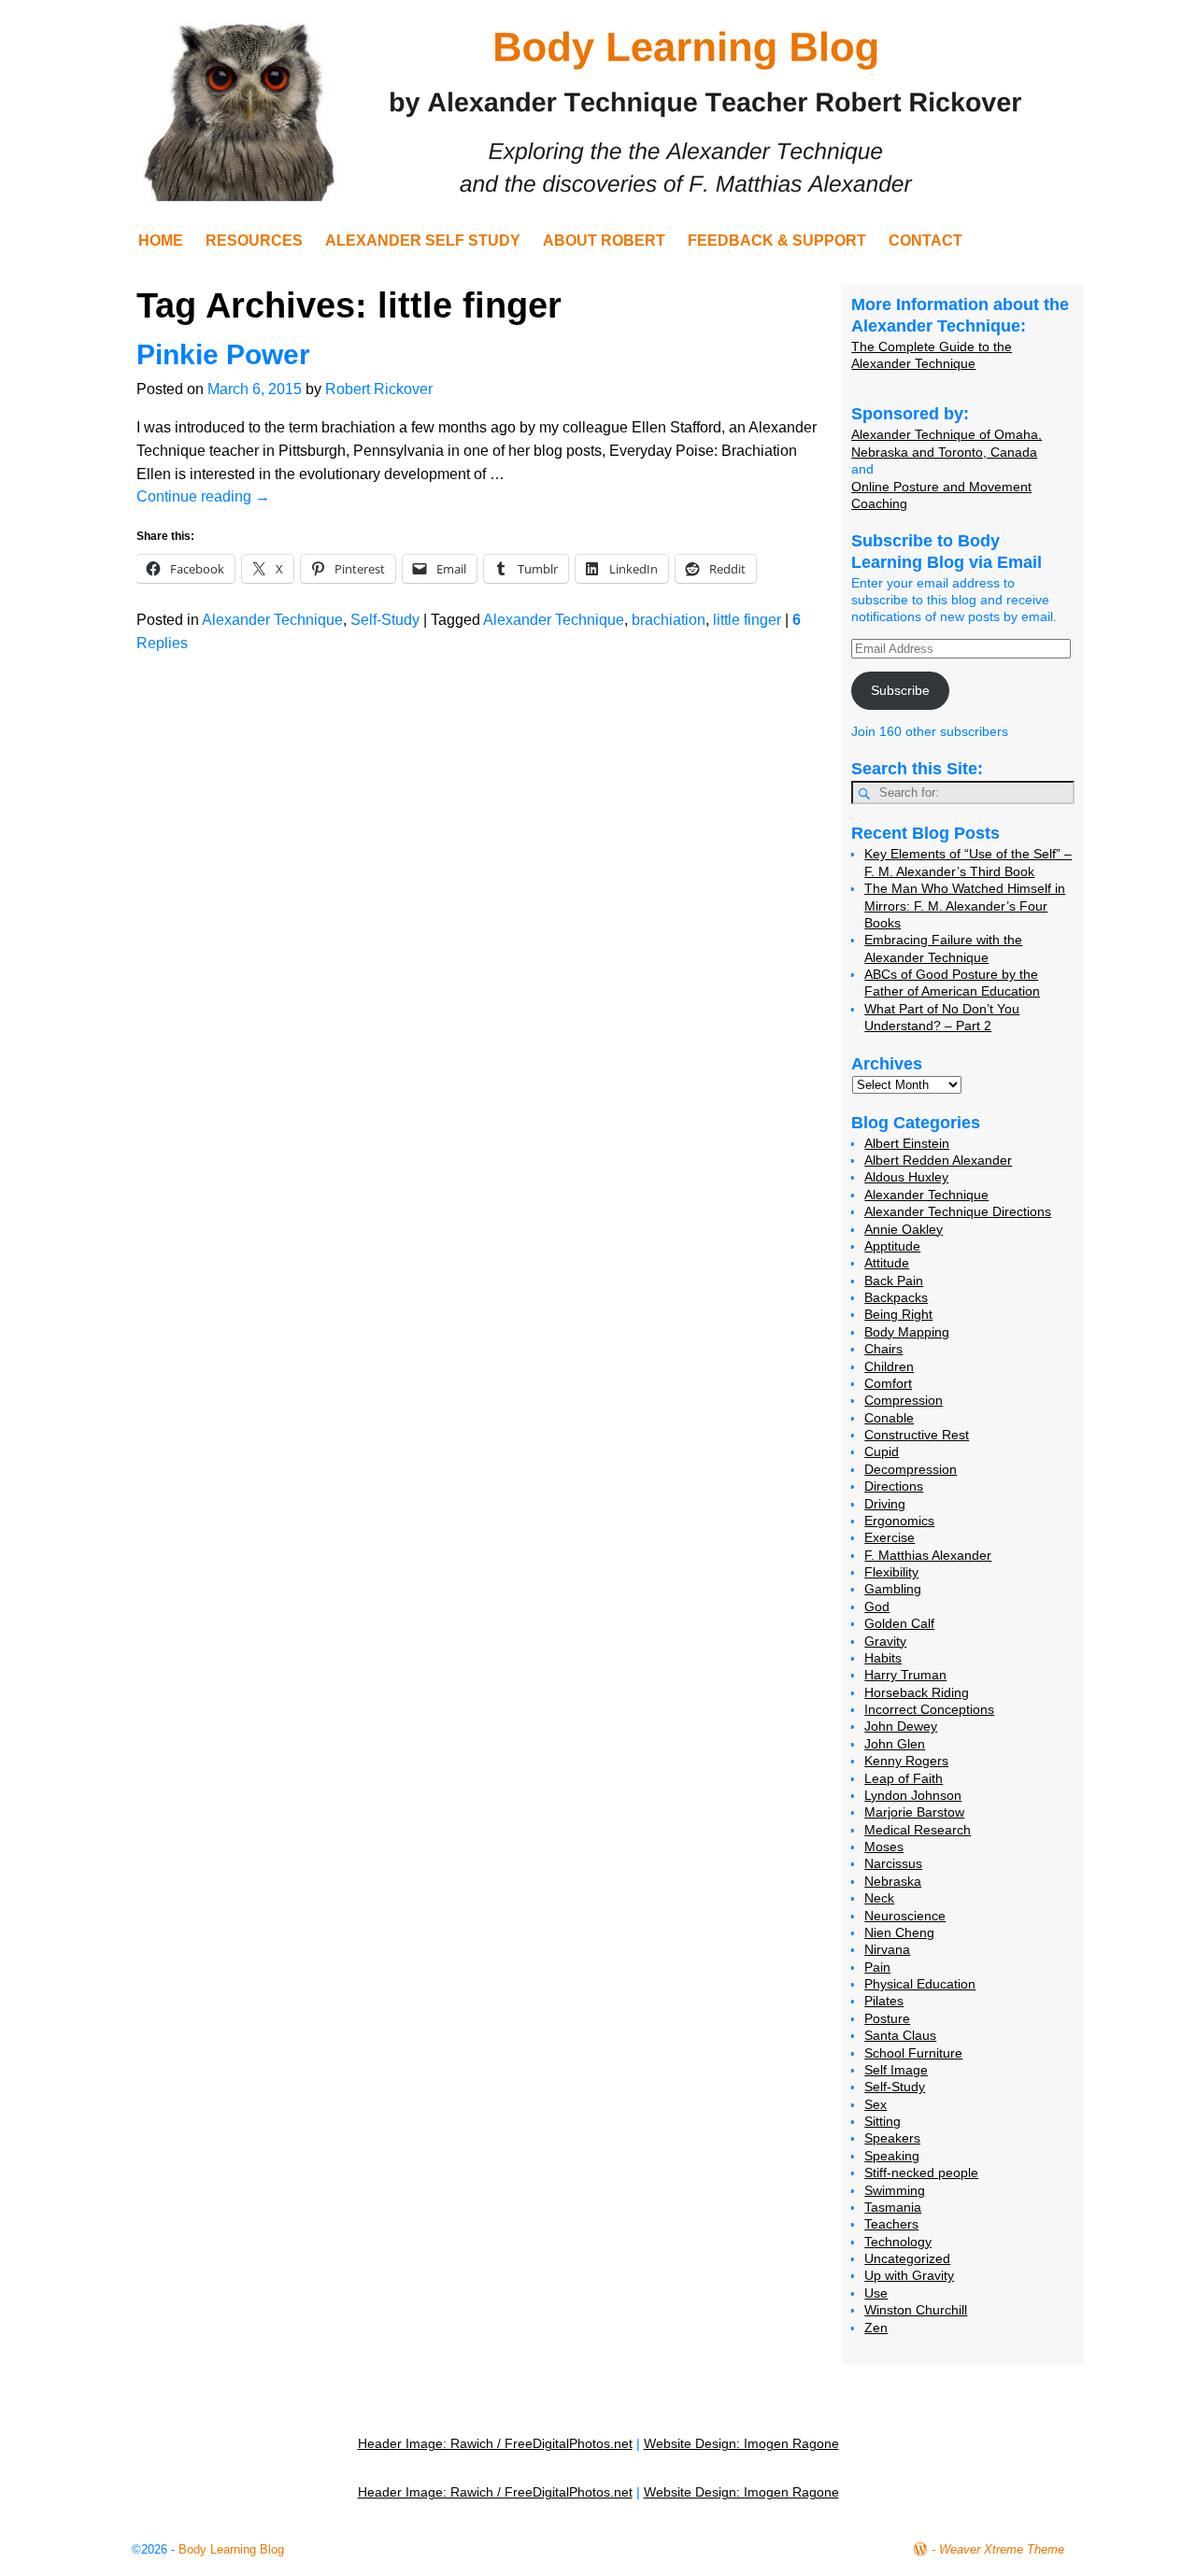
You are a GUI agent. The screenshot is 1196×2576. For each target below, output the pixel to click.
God (877, 1606)
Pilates (884, 2001)
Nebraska (893, 1881)
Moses (884, 1847)
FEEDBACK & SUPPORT (777, 241)
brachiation (669, 620)
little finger (747, 620)
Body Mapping (907, 1332)
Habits (883, 1658)
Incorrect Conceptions (929, 1709)
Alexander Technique (272, 620)
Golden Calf (899, 1623)
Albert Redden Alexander (938, 1160)
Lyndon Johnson (913, 1795)
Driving (885, 1504)
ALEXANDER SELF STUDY (423, 241)
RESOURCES (254, 241)
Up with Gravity (909, 2275)
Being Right (898, 1314)
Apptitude (892, 1246)
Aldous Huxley (906, 1177)
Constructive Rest (917, 1435)
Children (889, 1366)
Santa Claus (900, 2035)
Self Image (896, 2070)
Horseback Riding (917, 1692)
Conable (889, 1418)
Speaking (892, 2156)
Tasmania (893, 2207)
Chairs (883, 1349)
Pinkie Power (223, 354)
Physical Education (920, 1984)
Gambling (893, 1589)
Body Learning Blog (231, 2549)
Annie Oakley (904, 1229)
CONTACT (925, 241)
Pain (877, 1967)
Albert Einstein (907, 1143)
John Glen (895, 1744)
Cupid (882, 1451)
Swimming (895, 2190)
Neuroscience (905, 1916)
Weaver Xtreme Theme (1002, 2549)
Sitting (883, 2121)
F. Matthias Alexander (928, 1555)
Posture (887, 2018)
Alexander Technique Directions (958, 1211)
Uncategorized (907, 2258)
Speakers (892, 2138)
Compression (904, 1400)
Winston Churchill (916, 2310)
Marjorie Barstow (914, 1812)
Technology (898, 2242)
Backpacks (896, 1297)
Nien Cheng (899, 1932)
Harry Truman (905, 1675)
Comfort (888, 1383)
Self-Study (385, 620)
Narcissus (893, 1863)
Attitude (887, 1263)
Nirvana (887, 1949)
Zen (876, 2328)
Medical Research (918, 1830)
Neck (879, 1898)
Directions (894, 1486)
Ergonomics (899, 1521)
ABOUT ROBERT (604, 241)
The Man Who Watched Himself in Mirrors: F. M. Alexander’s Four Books (965, 906)
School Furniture (913, 2053)
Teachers (891, 2224)
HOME (161, 241)
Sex (876, 2104)
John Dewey (901, 1726)
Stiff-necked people (921, 2173)
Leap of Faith (904, 1778)
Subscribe (900, 690)
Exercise (890, 1537)
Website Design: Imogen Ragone (741, 2443)
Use (876, 2293)
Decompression (911, 1469)
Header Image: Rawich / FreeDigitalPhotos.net (495, 2443)
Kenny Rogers (906, 1761)
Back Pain (894, 1281)
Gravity (885, 1641)
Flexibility (891, 1572)
